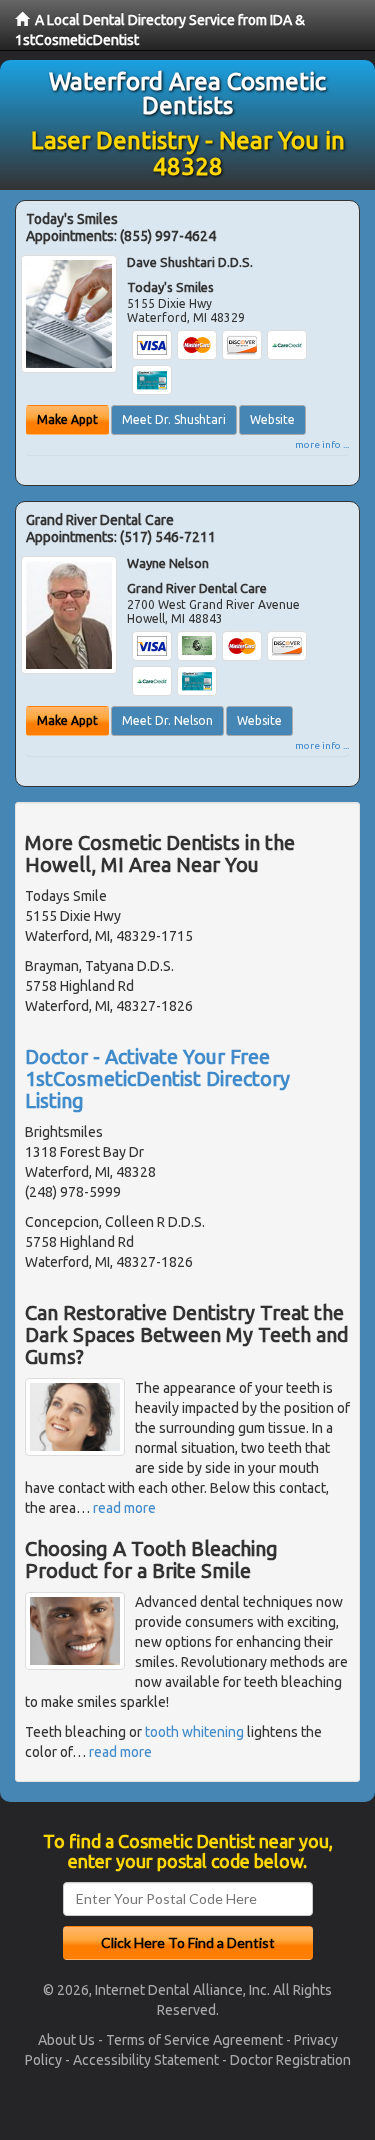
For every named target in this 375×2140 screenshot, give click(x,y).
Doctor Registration (290, 2060)
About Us (66, 2040)
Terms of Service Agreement (194, 2040)
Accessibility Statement (146, 2060)
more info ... (322, 444)
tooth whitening (194, 1732)
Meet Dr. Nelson (167, 720)
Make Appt (67, 419)
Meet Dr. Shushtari (174, 419)
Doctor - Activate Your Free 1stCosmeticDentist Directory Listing (157, 1078)
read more (124, 1508)
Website (272, 419)
